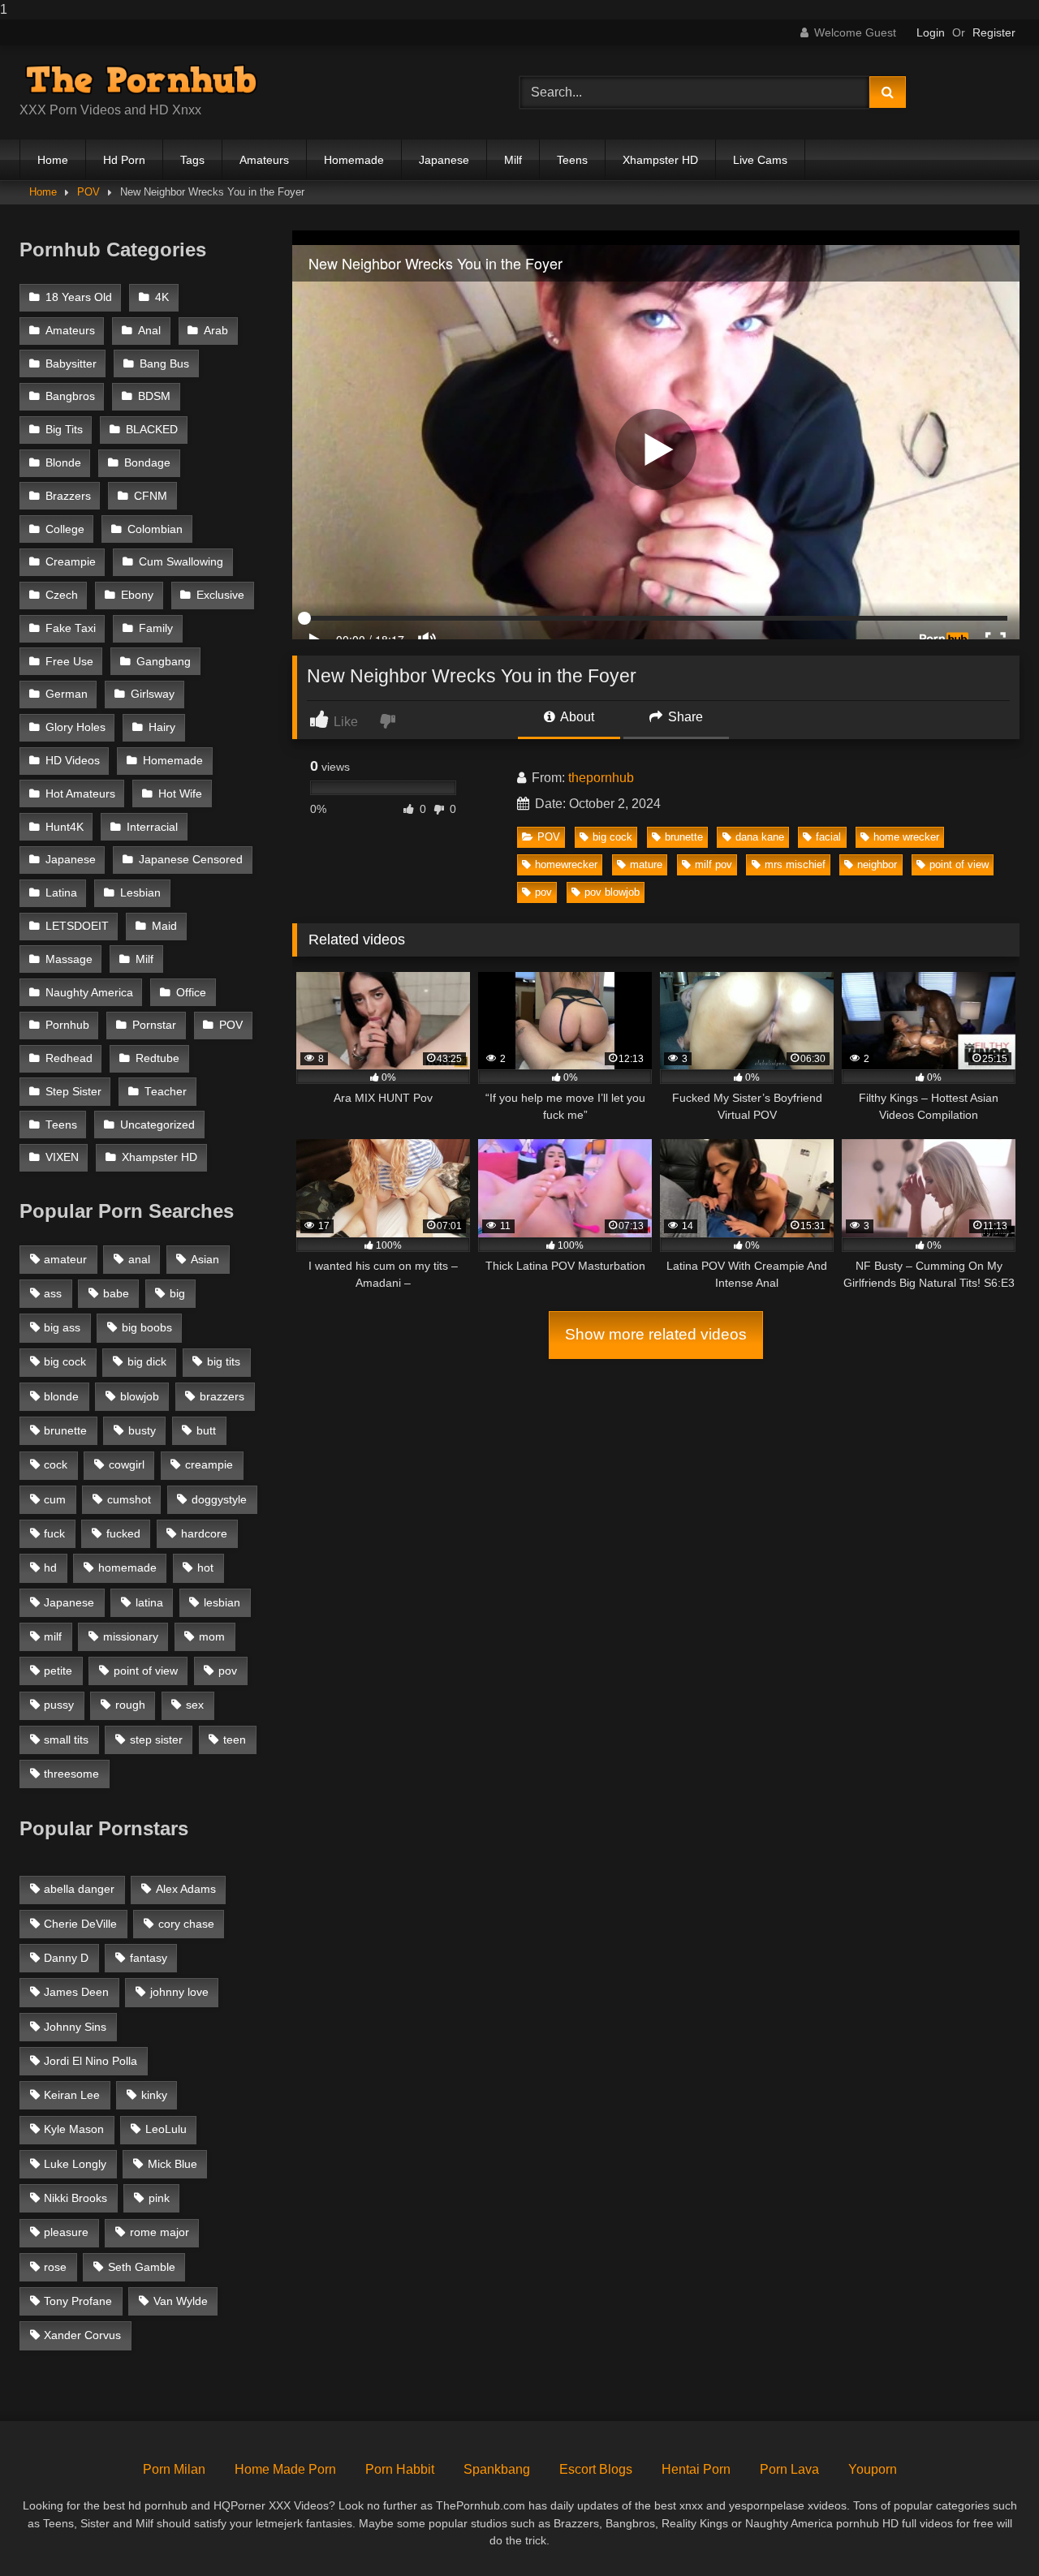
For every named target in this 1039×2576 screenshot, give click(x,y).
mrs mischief (795, 864)
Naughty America (89, 993)
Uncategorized (157, 1125)
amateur (65, 1259)
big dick (147, 1361)
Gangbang (164, 662)
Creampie (71, 562)
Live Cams (760, 160)
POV (88, 192)
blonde (61, 1396)
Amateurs (264, 160)
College (65, 529)
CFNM (151, 496)
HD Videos (73, 761)
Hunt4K (65, 827)
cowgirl (127, 1464)
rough (130, 1705)
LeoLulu (166, 2129)
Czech (62, 595)
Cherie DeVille (80, 1924)
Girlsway (153, 694)
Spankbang (497, 2469)
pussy (59, 1705)
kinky (154, 2095)
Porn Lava (789, 2469)
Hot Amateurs (80, 794)
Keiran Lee (72, 2095)
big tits (224, 1361)
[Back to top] (989, 2531)
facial (828, 837)
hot (205, 1568)
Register (994, 32)
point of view (959, 864)
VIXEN (62, 1157)
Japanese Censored (191, 860)
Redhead (69, 1058)
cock (56, 1464)
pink (159, 2198)
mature (646, 864)
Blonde (63, 463)
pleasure (66, 2232)
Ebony (137, 595)
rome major (160, 2232)
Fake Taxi (71, 628)
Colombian (155, 529)
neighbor (877, 864)
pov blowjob (612, 892)
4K (162, 297)
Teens (572, 160)
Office (191, 993)
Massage (69, 959)
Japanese (444, 160)
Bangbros (70, 396)
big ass (62, 1327)
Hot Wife (180, 794)
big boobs (147, 1327)
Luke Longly (75, 2164)
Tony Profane (78, 2301)
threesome (71, 1774)
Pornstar (154, 1025)
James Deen (76, 1992)
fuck (54, 1533)
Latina (61, 893)
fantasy (149, 1958)
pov (543, 892)
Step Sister (73, 1092)
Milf (513, 160)
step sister (156, 1740)
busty (142, 1430)
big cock (612, 837)
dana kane (760, 837)
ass (53, 1293)
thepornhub (601, 778)
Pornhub (67, 1025)
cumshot (129, 1499)
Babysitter (71, 364)
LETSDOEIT (77, 926)
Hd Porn (124, 160)
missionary (131, 1636)
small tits (66, 1740)
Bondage (147, 463)
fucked (123, 1533)
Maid (164, 926)
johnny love (179, 1992)
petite (58, 1671)
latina (149, 1602)
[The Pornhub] (141, 80)
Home (53, 160)
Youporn (873, 2469)
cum (55, 1499)
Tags (192, 160)
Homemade (354, 160)
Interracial (152, 827)
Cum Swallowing (181, 562)
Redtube (157, 1058)
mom (212, 1636)
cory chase (186, 1924)
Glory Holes (75, 727)
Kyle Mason (74, 2129)
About (576, 717)
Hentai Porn (696, 2469)
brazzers (222, 1396)
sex (195, 1705)
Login (931, 32)
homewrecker (566, 864)
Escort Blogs (596, 2469)
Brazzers (68, 496)
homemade (127, 1568)
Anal (149, 331)
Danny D (66, 1958)
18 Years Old (79, 297)
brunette (684, 837)
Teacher (166, 1092)
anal (139, 1259)
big (177, 1293)
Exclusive (220, 595)
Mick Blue (172, 2164)
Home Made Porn (285, 2469)
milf (53, 1636)
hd (50, 1568)
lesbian (222, 1602)
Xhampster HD (660, 160)
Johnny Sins (75, 2027)
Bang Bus (164, 364)
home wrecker (906, 837)
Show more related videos (656, 1334)
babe (116, 1293)
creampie (209, 1464)
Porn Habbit (400, 2469)
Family (156, 628)
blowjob (140, 1396)
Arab (216, 331)
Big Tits (64, 430)
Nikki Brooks (75, 2198)
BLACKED (152, 430)
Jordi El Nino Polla (91, 2061)
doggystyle (219, 1499)
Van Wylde (181, 2301)
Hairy (162, 727)
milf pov (714, 864)
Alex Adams (186, 1889)
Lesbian (140, 893)
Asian (205, 1259)
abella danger (79, 1889)
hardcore (204, 1533)
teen (235, 1740)
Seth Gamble (142, 2267)
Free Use (69, 662)
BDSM (154, 396)
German (67, 694)
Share (684, 717)
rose (55, 2267)
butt (206, 1430)
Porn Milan (174, 2469)
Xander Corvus (82, 2335)
